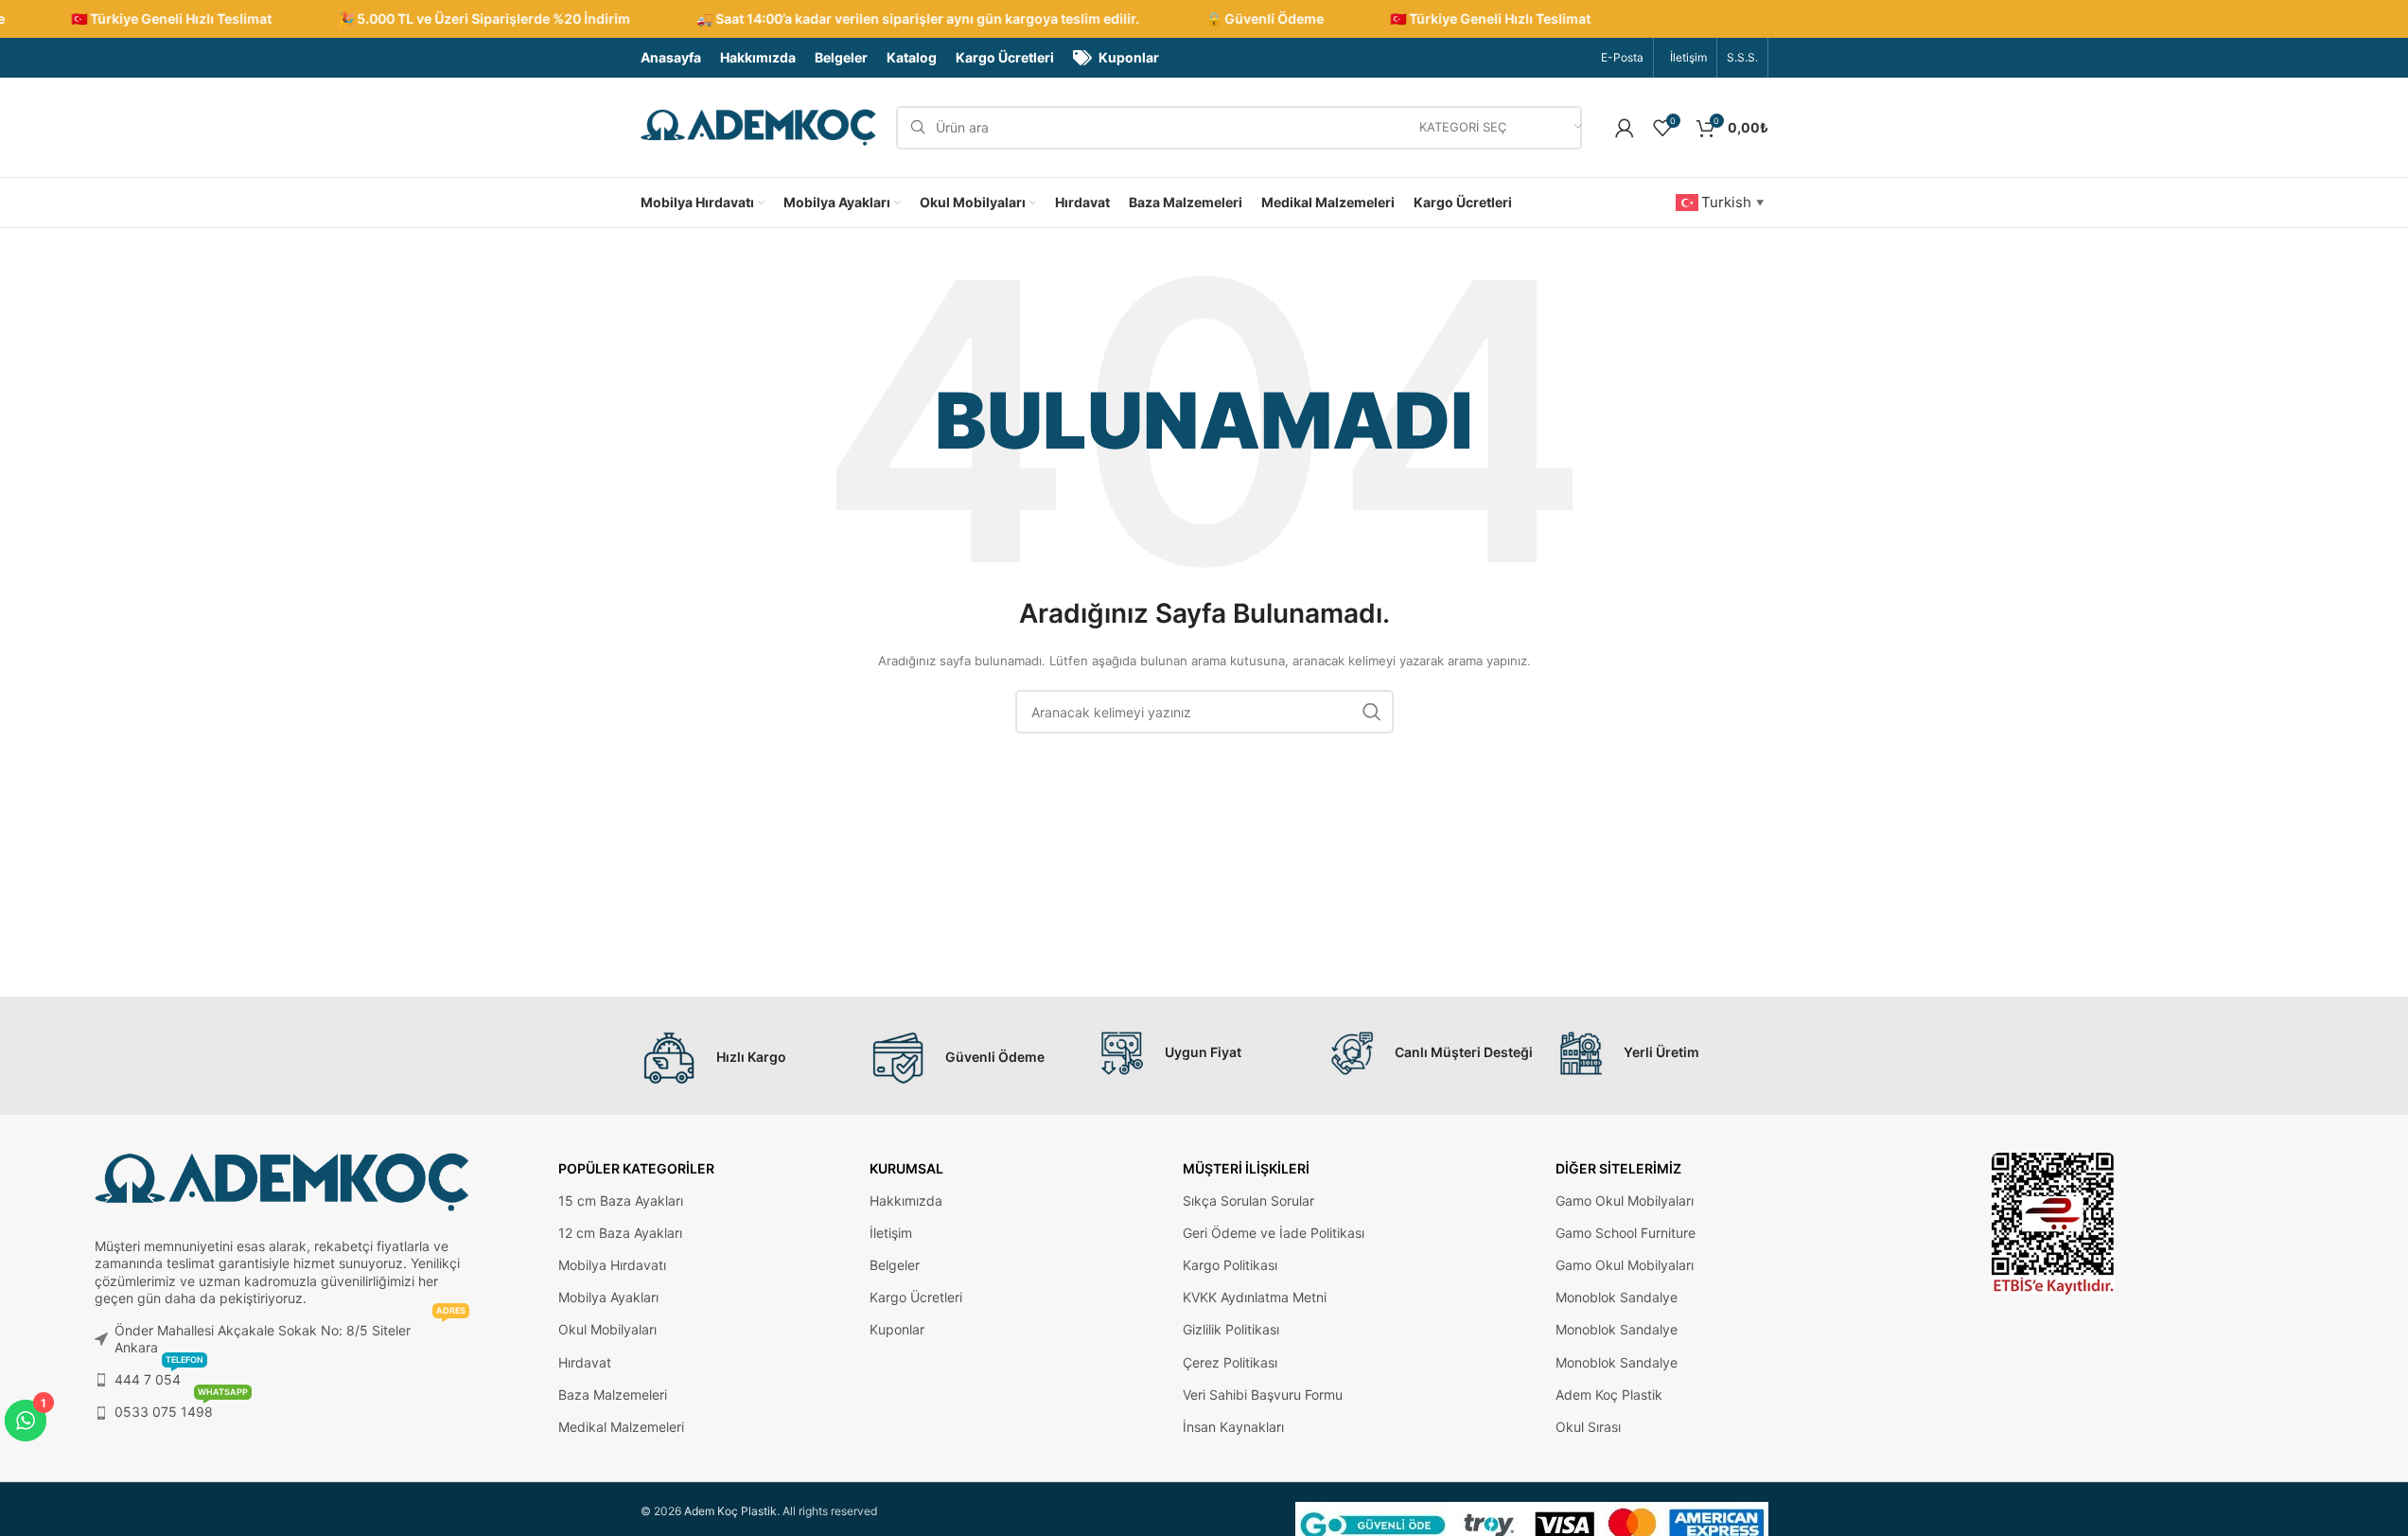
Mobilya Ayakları (608, 1297)
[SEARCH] (1372, 712)
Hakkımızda (906, 1201)
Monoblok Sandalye (1617, 1297)
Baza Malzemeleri (613, 1395)
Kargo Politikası (1230, 1265)
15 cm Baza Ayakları (621, 1201)
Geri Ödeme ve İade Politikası (1274, 1233)
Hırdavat (585, 1362)
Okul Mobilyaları (607, 1329)
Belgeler (895, 1265)
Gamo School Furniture (1626, 1233)
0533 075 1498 (181, 1408)
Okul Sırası (1588, 1427)
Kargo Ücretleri (916, 1297)
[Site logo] (759, 126)
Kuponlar (897, 1329)
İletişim (891, 1233)
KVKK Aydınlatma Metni (1255, 1297)
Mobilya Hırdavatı (612, 1265)
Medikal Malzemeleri (621, 1427)
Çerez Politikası (1230, 1362)
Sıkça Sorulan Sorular (1248, 1201)
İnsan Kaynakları (1233, 1427)
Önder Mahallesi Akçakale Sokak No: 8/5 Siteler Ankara (290, 1335)
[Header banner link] (1204, 19)
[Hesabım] (1625, 128)
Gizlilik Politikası (1231, 1329)
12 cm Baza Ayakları (620, 1233)
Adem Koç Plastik (1609, 1395)
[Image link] (2053, 1222)
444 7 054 (159, 1376)
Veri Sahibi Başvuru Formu (1263, 1395)
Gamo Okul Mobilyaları (1625, 1201)
